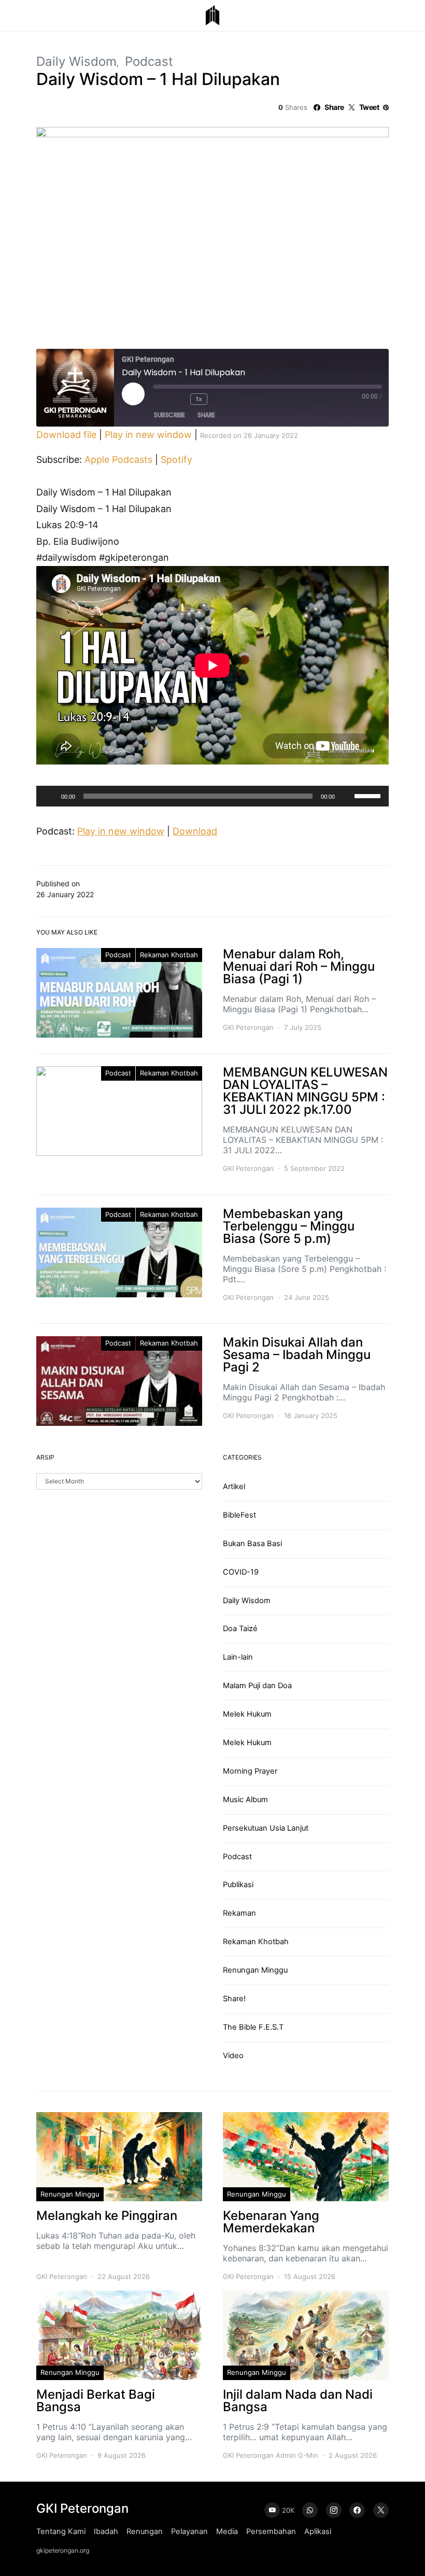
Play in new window (148, 435)
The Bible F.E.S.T (253, 2027)
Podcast (149, 61)
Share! (234, 1999)
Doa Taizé (240, 1629)
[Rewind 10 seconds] (180, 399)
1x (199, 399)
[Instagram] (334, 2510)
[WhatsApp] (310, 2510)
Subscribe (169, 415)
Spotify (176, 459)
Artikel (234, 1487)
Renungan (145, 2531)
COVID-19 (241, 1572)
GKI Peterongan (248, 1027)
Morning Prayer (250, 1771)
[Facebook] (357, 2510)
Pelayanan (189, 2531)
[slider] (369, 795)
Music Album (245, 1800)
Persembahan (271, 2531)
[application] (212, 796)
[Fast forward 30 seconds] (221, 399)
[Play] (50, 796)
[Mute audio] (161, 399)
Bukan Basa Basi (252, 1544)
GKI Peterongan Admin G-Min (271, 2455)
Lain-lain (238, 1657)
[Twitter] (381, 2510)
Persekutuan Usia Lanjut (266, 1828)
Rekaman (239, 1913)
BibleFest (239, 1515)
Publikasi (238, 1885)
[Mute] (346, 796)
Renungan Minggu (255, 1970)
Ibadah (106, 2531)
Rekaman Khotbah (169, 955)
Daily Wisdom (76, 61)
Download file (66, 435)
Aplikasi (318, 2531)
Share (206, 415)
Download (195, 831)
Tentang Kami (61, 2531)
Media (227, 2531)
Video (233, 2056)
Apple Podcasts (118, 459)
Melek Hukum (247, 1714)
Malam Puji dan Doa (257, 1686)
